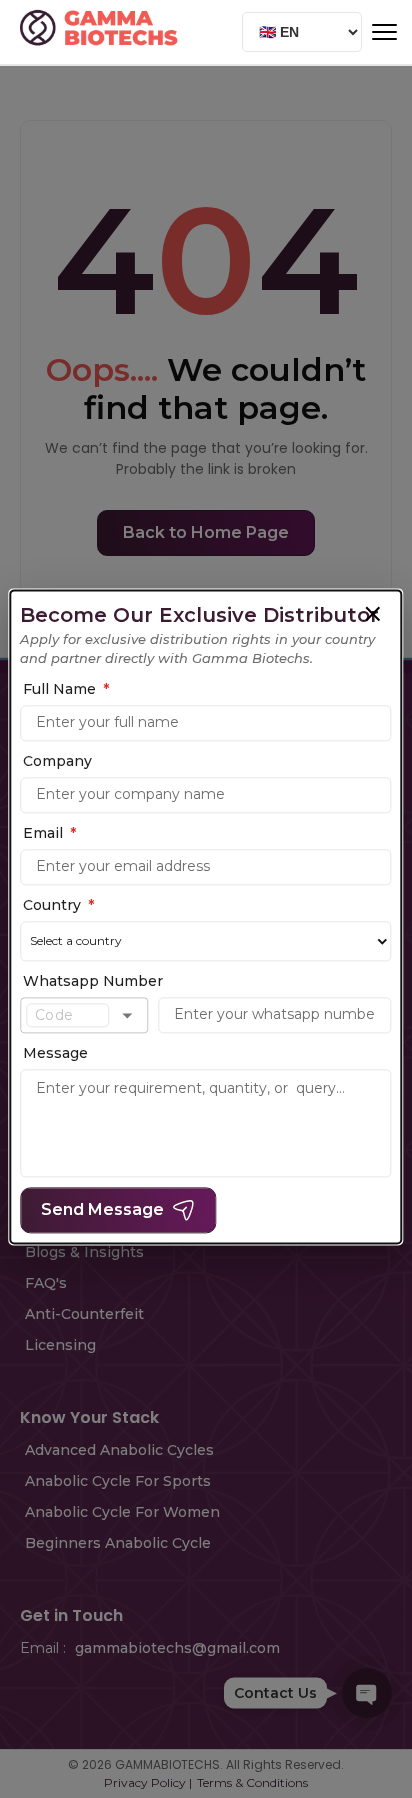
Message (55, 1054)
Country (58, 905)
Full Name (66, 689)
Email (49, 833)
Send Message (102, 1210)
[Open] (127, 1015)
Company (57, 761)
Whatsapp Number (93, 981)
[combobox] (67, 1015)
